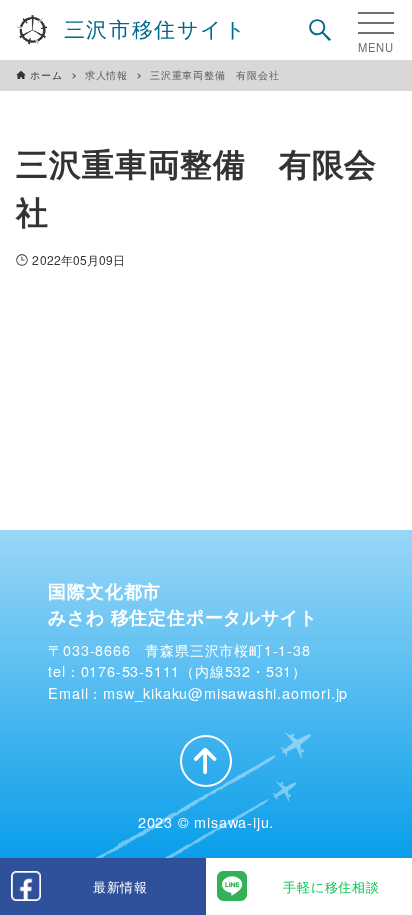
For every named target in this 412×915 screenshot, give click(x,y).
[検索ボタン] (320, 30)
